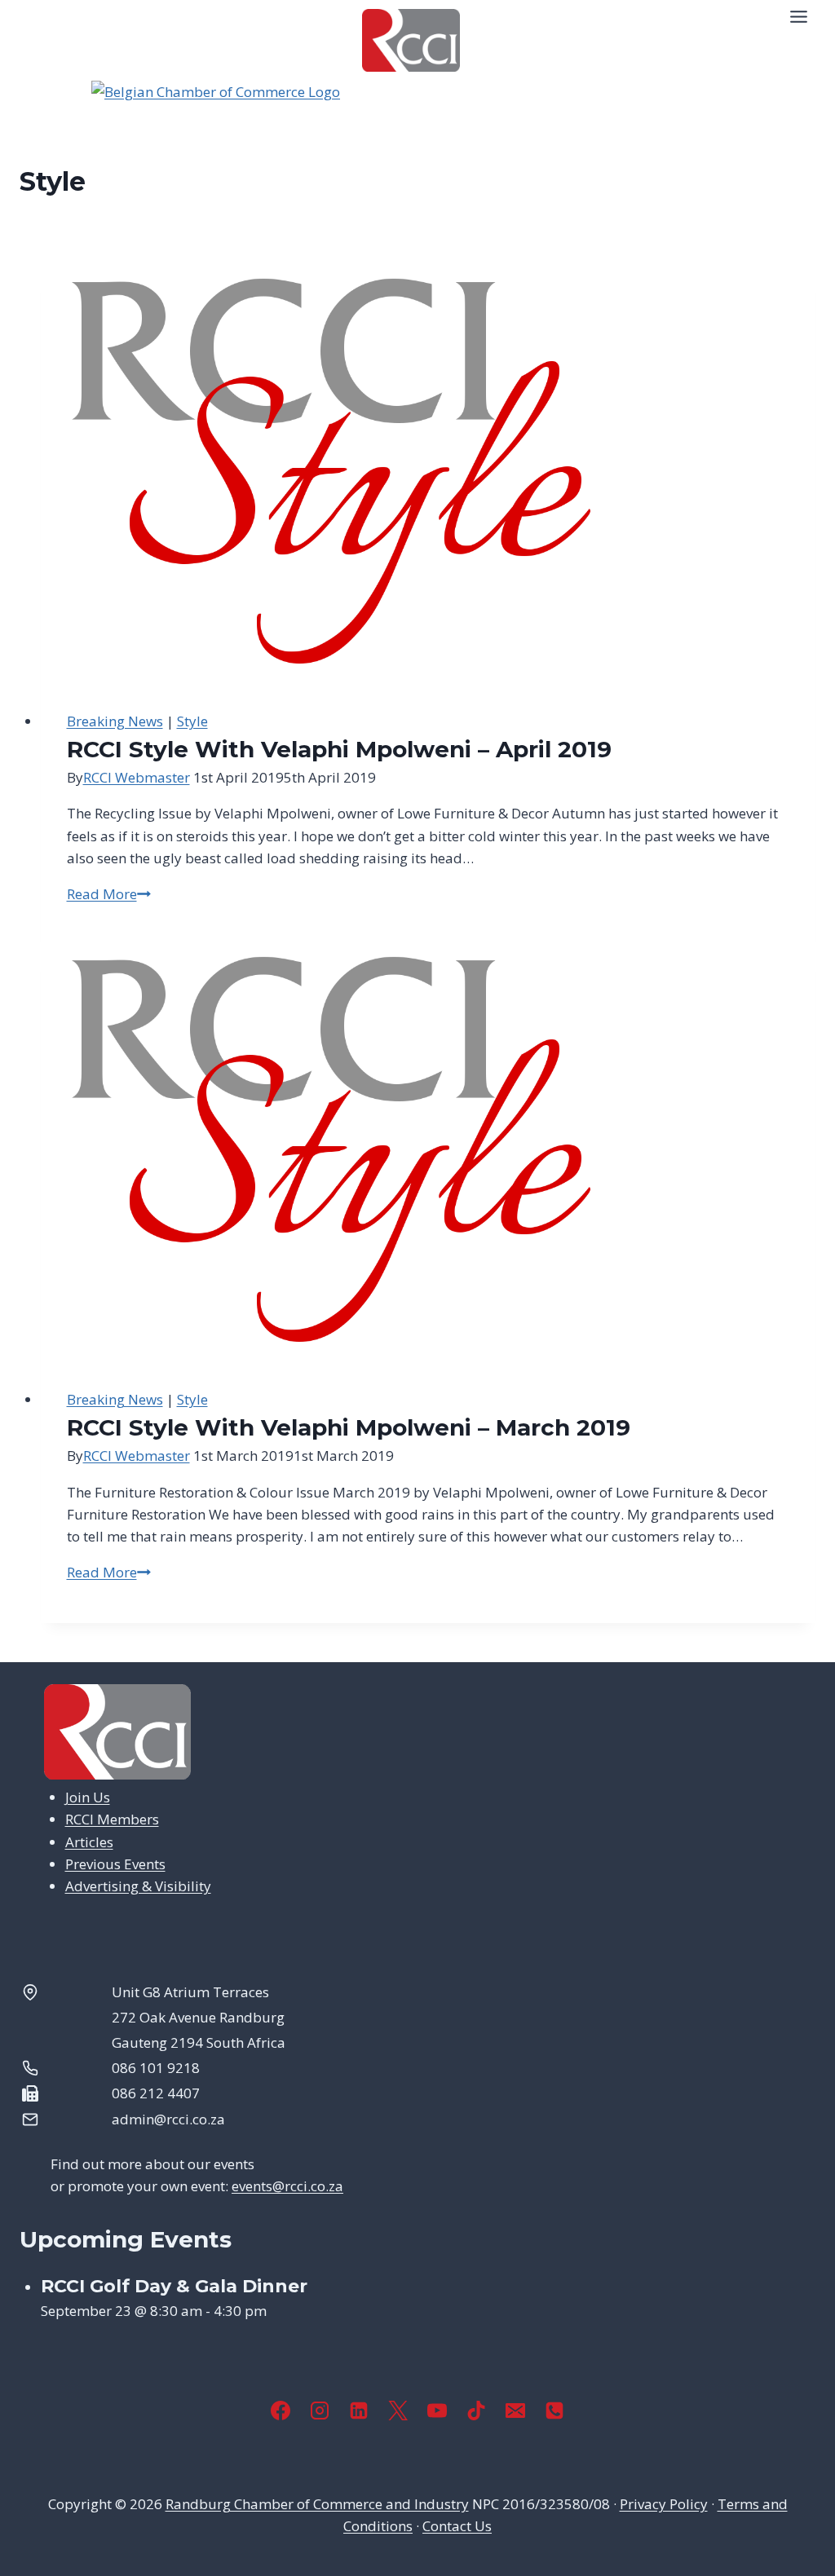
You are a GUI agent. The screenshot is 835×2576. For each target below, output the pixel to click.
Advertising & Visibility (138, 1886)
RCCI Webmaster (137, 777)
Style (192, 721)
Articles (89, 1842)
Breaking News (115, 721)
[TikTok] (476, 2411)
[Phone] (554, 2411)
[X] (398, 2411)
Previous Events (115, 1864)
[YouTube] (437, 2411)
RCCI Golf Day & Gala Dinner (174, 2286)
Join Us (88, 1797)
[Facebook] (281, 2411)
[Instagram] (320, 2411)
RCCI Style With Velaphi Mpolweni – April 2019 (339, 749)
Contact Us (457, 2526)
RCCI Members (112, 1819)
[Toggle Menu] (799, 17)
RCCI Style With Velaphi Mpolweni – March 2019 (349, 1427)
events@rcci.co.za (287, 2186)
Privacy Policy (664, 2504)
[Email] (515, 2411)
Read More (109, 894)
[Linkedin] (359, 2411)
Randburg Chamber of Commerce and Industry (317, 2504)
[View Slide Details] (417, 121)
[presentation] (429, 475)
